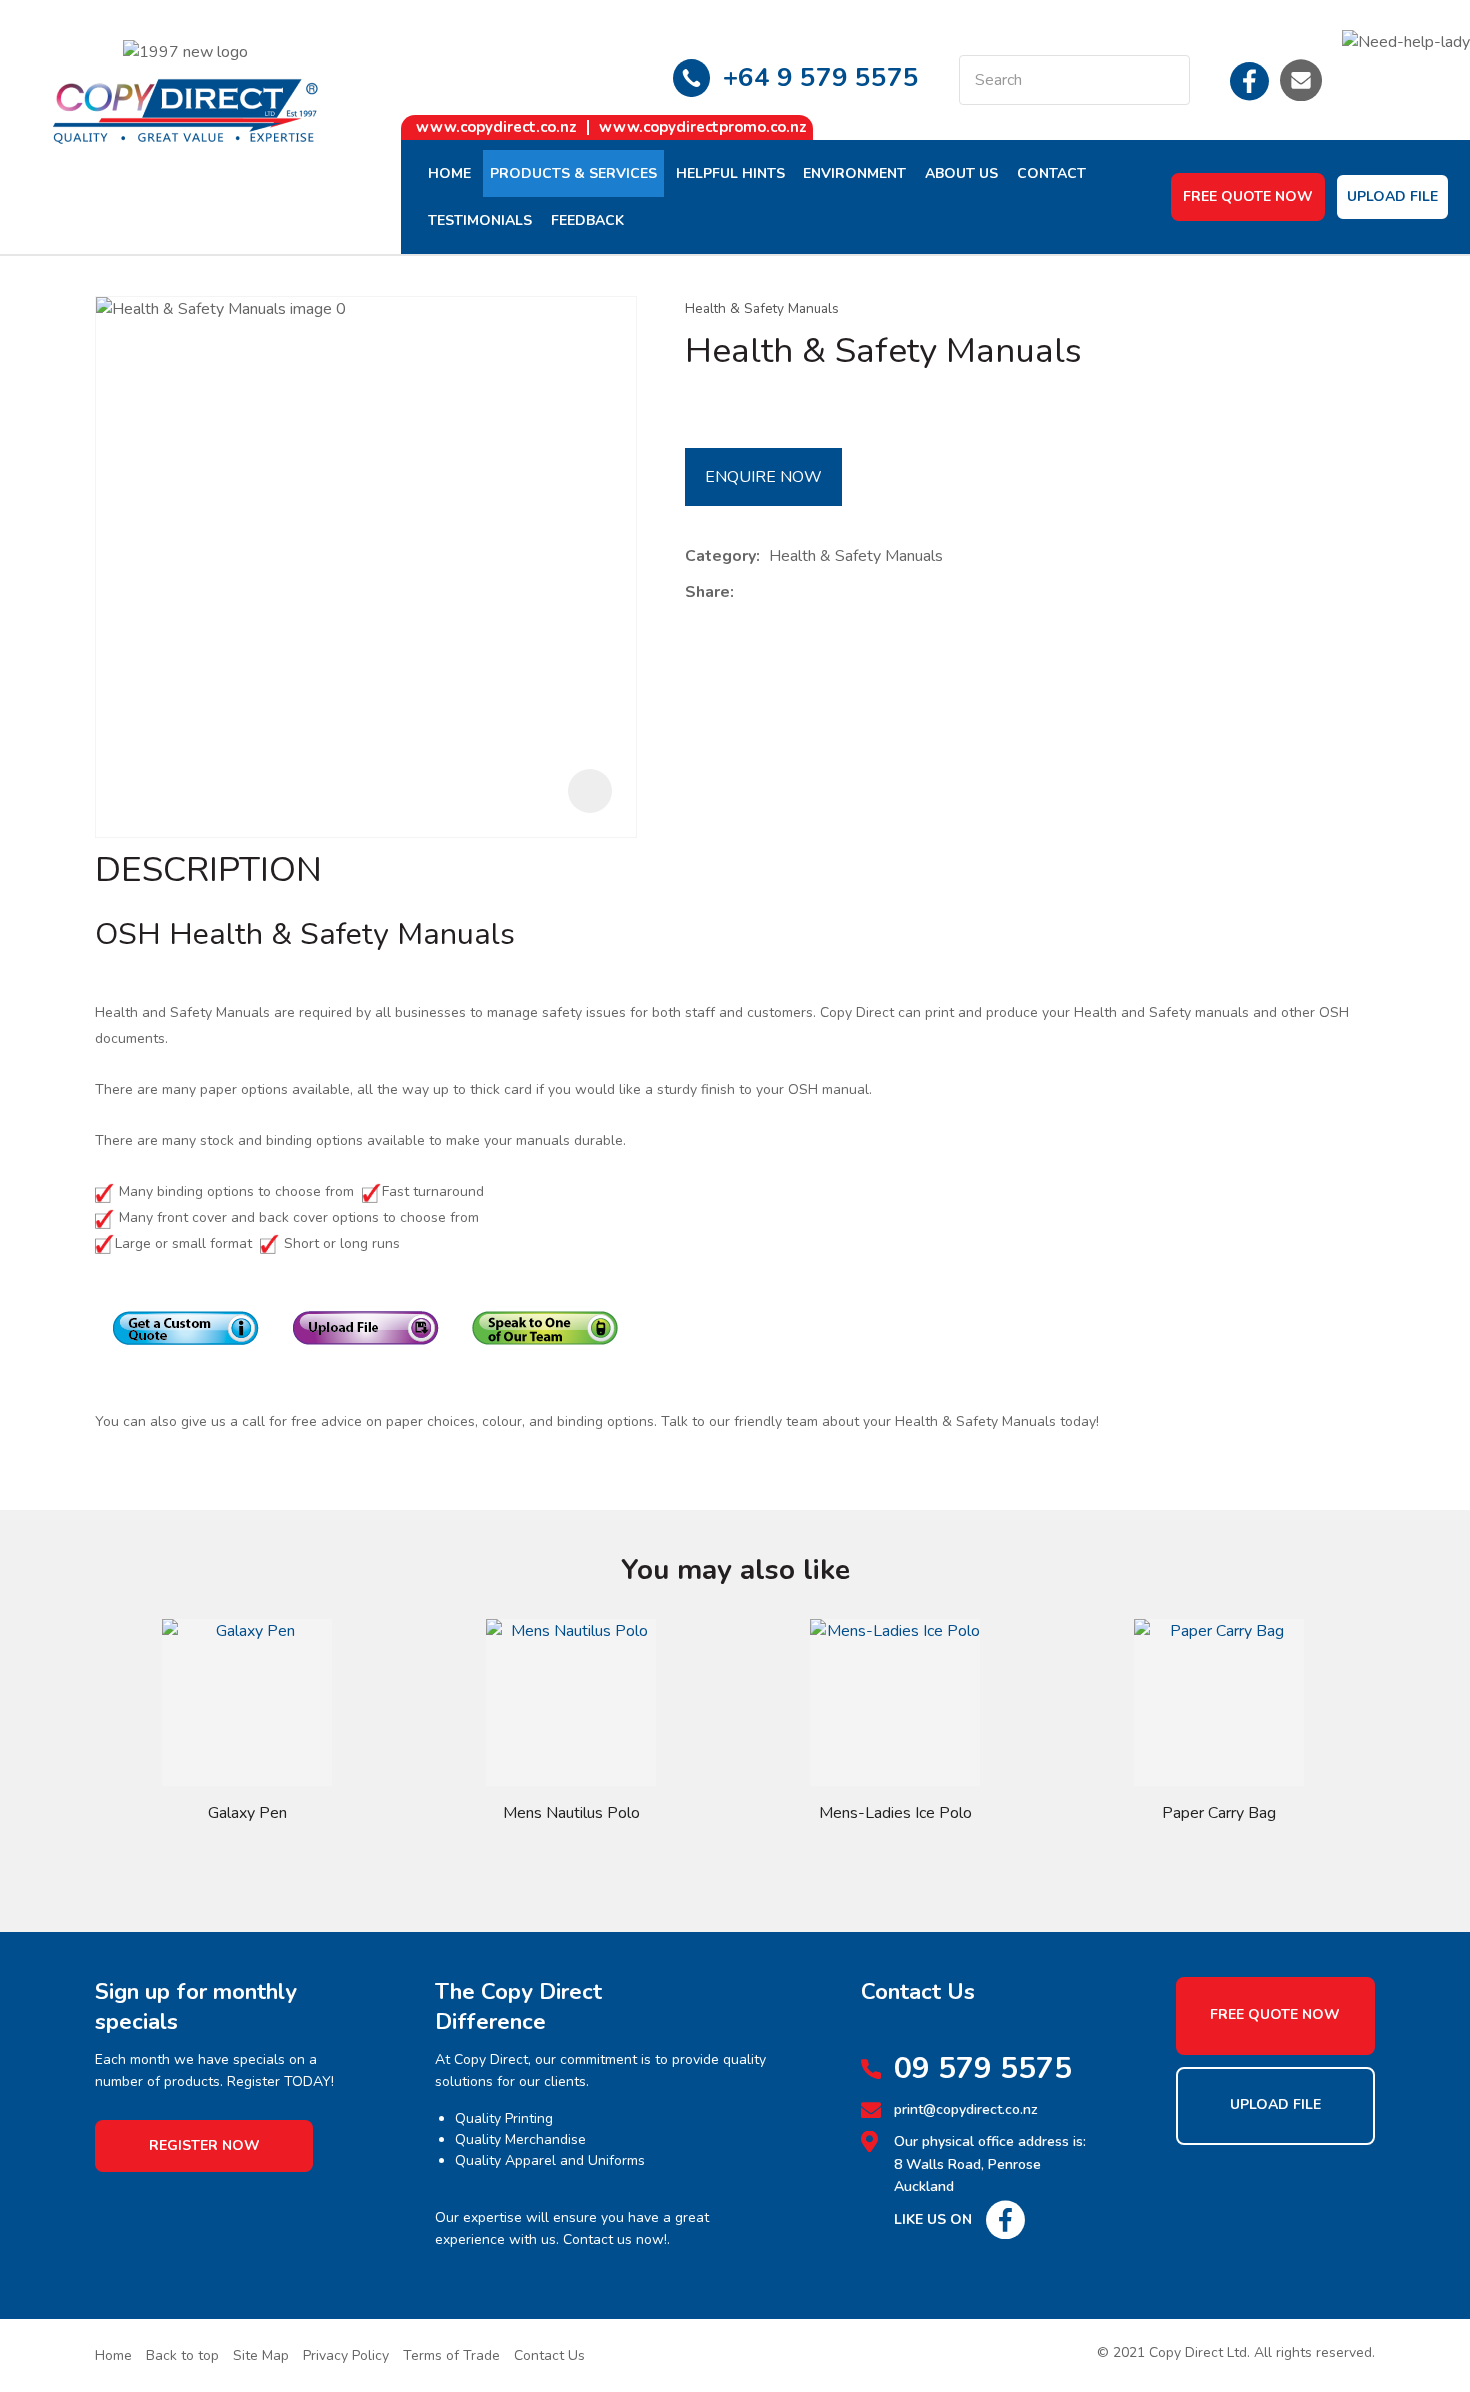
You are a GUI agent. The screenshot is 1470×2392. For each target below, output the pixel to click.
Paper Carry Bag (1219, 1813)
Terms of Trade (451, 2355)
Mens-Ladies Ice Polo (895, 1813)
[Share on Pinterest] (835, 593)
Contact (1051, 173)
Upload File (1392, 196)
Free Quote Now (1248, 196)
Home (449, 173)
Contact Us (549, 2355)
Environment (854, 173)
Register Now (204, 2145)
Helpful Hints (730, 173)
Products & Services (573, 173)
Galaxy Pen (247, 1813)
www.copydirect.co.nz (496, 127)
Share (707, 592)
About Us (961, 173)
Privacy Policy (346, 2355)
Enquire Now (763, 477)
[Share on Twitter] (773, 593)
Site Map (261, 2355)
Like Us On (933, 2219)
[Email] (804, 592)
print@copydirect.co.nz (966, 2109)
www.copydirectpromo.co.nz (703, 127)
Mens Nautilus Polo (571, 1813)
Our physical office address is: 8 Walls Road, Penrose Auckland (990, 2164)
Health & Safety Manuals (762, 308)
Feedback (587, 220)
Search (1166, 80)
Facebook (1250, 80)
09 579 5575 (983, 2069)
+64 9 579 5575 (821, 77)
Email (1301, 80)
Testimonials (480, 220)
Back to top (182, 2355)
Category (720, 556)
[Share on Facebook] (746, 592)
